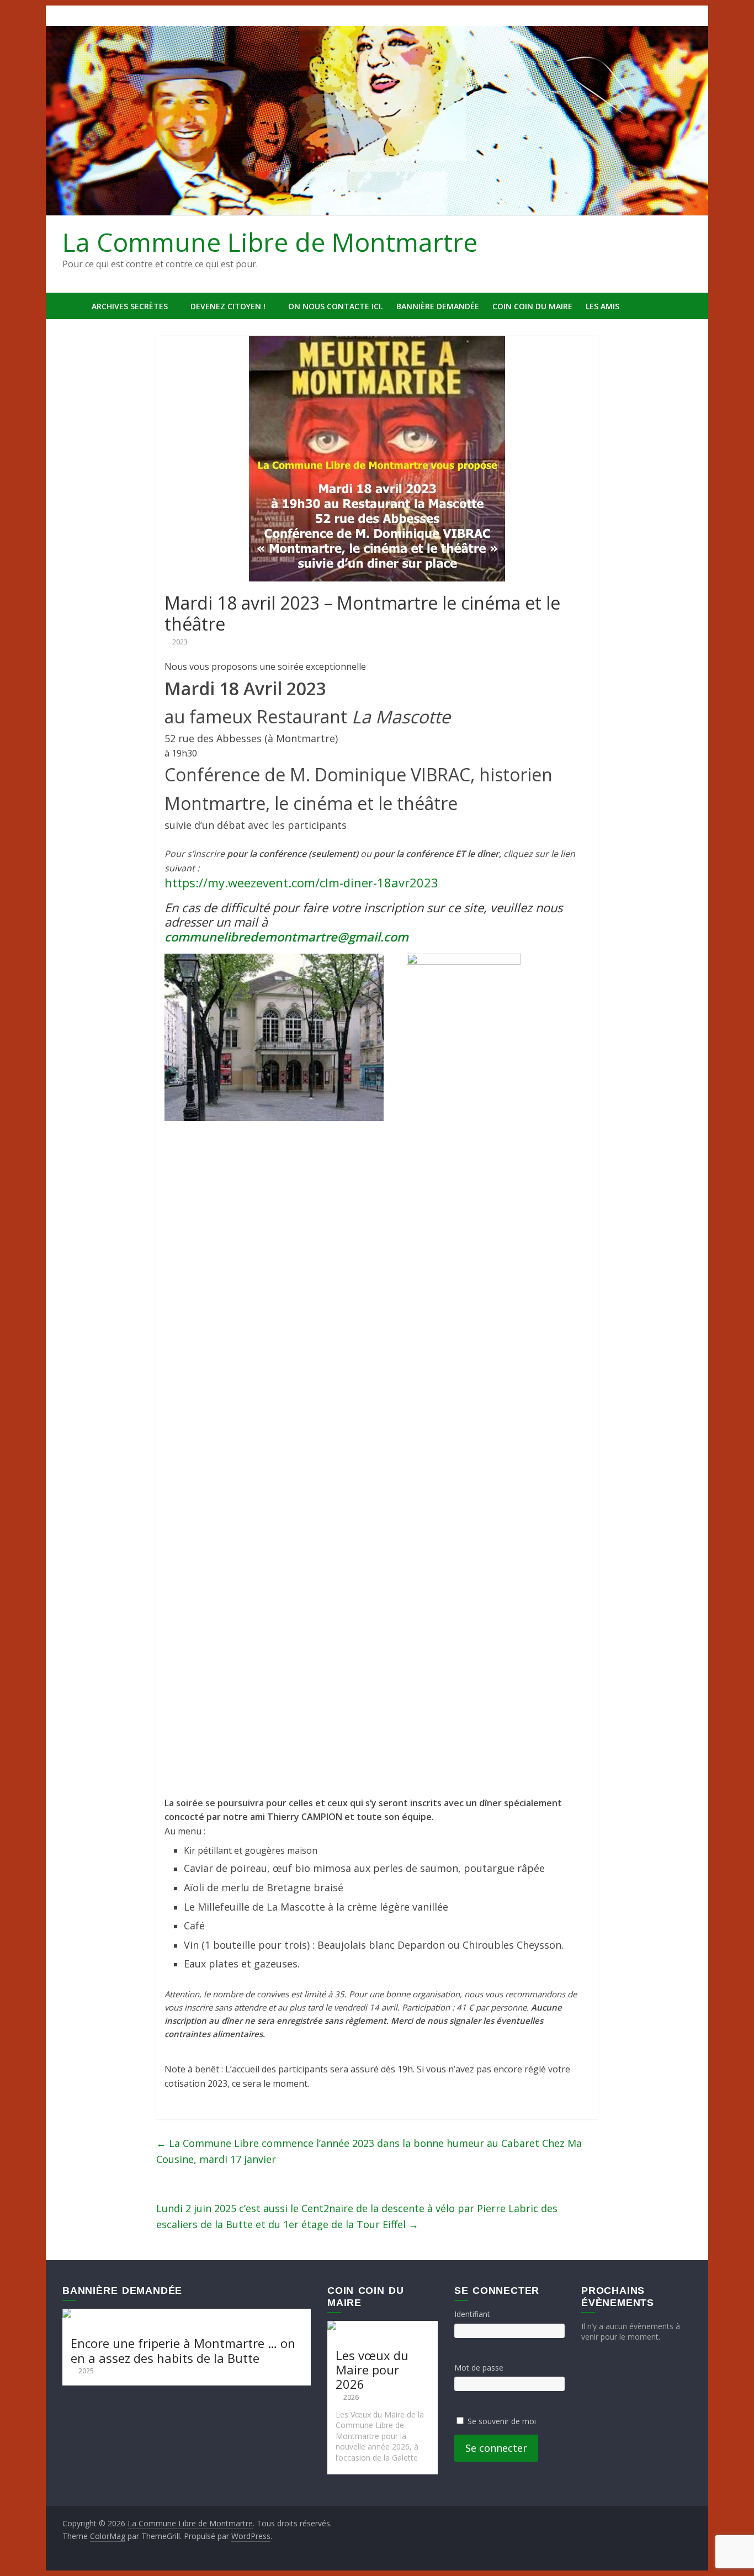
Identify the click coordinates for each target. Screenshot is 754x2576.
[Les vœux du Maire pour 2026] (383, 2326)
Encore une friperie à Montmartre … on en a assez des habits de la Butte (183, 2350)
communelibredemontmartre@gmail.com (286, 937)
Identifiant (472, 2314)
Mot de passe (479, 2368)
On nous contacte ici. (336, 306)
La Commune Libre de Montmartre (270, 242)
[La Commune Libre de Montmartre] (74, 306)
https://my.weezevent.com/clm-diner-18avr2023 (301, 882)
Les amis (602, 306)
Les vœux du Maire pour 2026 (372, 2370)
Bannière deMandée (438, 306)
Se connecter (496, 2448)
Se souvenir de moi (502, 2421)
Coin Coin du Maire (532, 306)
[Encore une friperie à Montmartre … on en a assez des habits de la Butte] (187, 2314)
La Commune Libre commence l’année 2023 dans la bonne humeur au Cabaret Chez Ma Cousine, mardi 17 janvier (369, 2151)
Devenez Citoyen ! (228, 306)
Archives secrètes (130, 306)
